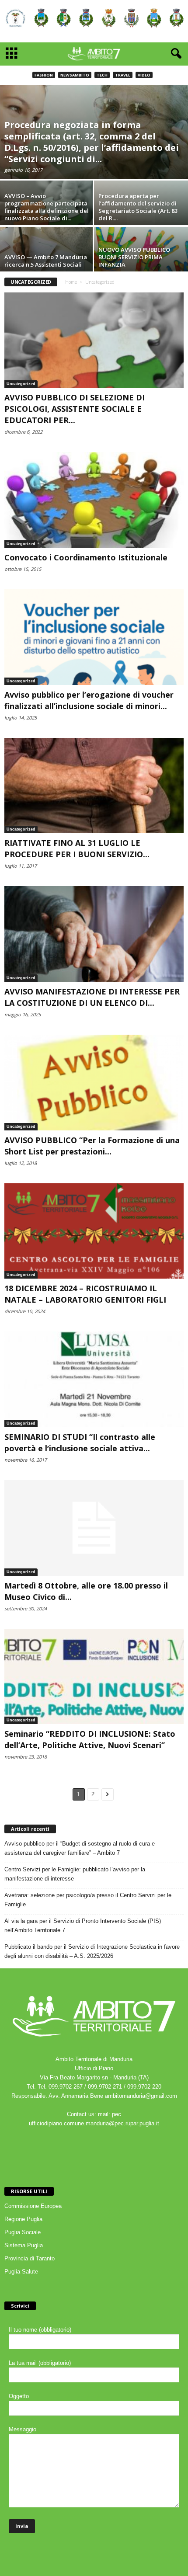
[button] (174, 54)
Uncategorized (21, 384)
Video (144, 75)
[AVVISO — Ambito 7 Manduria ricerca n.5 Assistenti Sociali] (47, 262)
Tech (102, 75)
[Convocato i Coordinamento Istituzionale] (94, 500)
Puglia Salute (21, 2272)
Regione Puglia (23, 2219)
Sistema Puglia (24, 2245)
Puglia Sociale (23, 2232)
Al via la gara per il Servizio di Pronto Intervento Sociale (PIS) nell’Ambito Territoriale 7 (83, 1926)
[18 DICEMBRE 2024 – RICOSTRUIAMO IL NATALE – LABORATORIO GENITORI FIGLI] (94, 1231)
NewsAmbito (75, 75)
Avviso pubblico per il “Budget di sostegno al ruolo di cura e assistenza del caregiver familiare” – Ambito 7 (80, 1848)
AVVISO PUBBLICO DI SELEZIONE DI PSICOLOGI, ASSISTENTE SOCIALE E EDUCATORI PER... (75, 409)
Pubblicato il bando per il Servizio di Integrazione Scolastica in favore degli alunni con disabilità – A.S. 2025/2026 (92, 1951)
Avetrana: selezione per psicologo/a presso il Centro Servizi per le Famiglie (88, 1900)
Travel (123, 75)
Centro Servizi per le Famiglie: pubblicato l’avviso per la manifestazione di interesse (75, 1874)
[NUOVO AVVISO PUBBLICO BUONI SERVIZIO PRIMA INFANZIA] (141, 262)
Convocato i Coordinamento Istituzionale (86, 557)
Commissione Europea (33, 2206)
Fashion (44, 75)
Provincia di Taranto (30, 2258)
